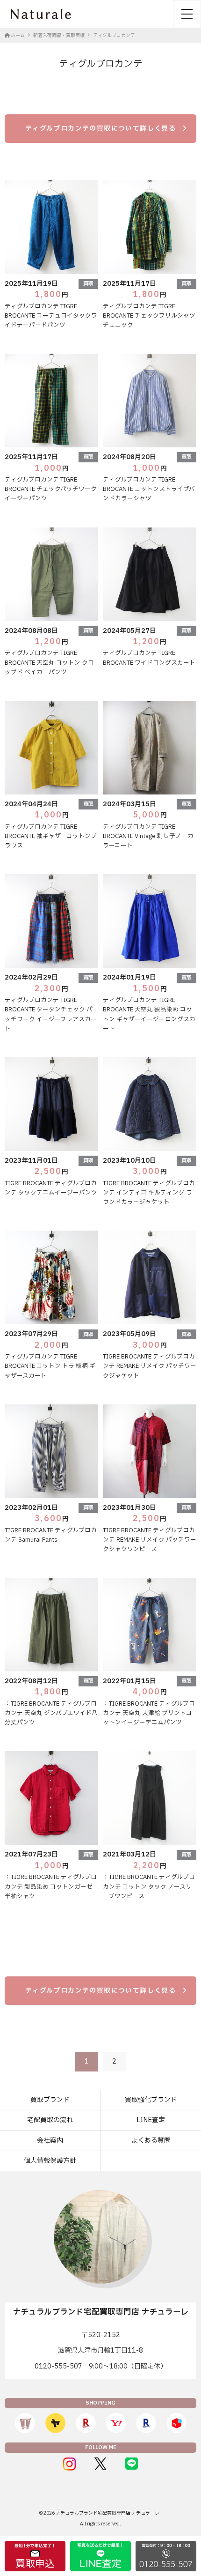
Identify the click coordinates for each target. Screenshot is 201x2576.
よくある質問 (151, 2141)
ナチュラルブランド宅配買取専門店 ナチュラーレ (108, 2513)
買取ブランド (50, 2100)
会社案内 (50, 2141)
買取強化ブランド (151, 2100)
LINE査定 (151, 2120)
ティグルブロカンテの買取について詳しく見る (100, 129)
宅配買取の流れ (50, 2120)
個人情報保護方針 (50, 2161)
